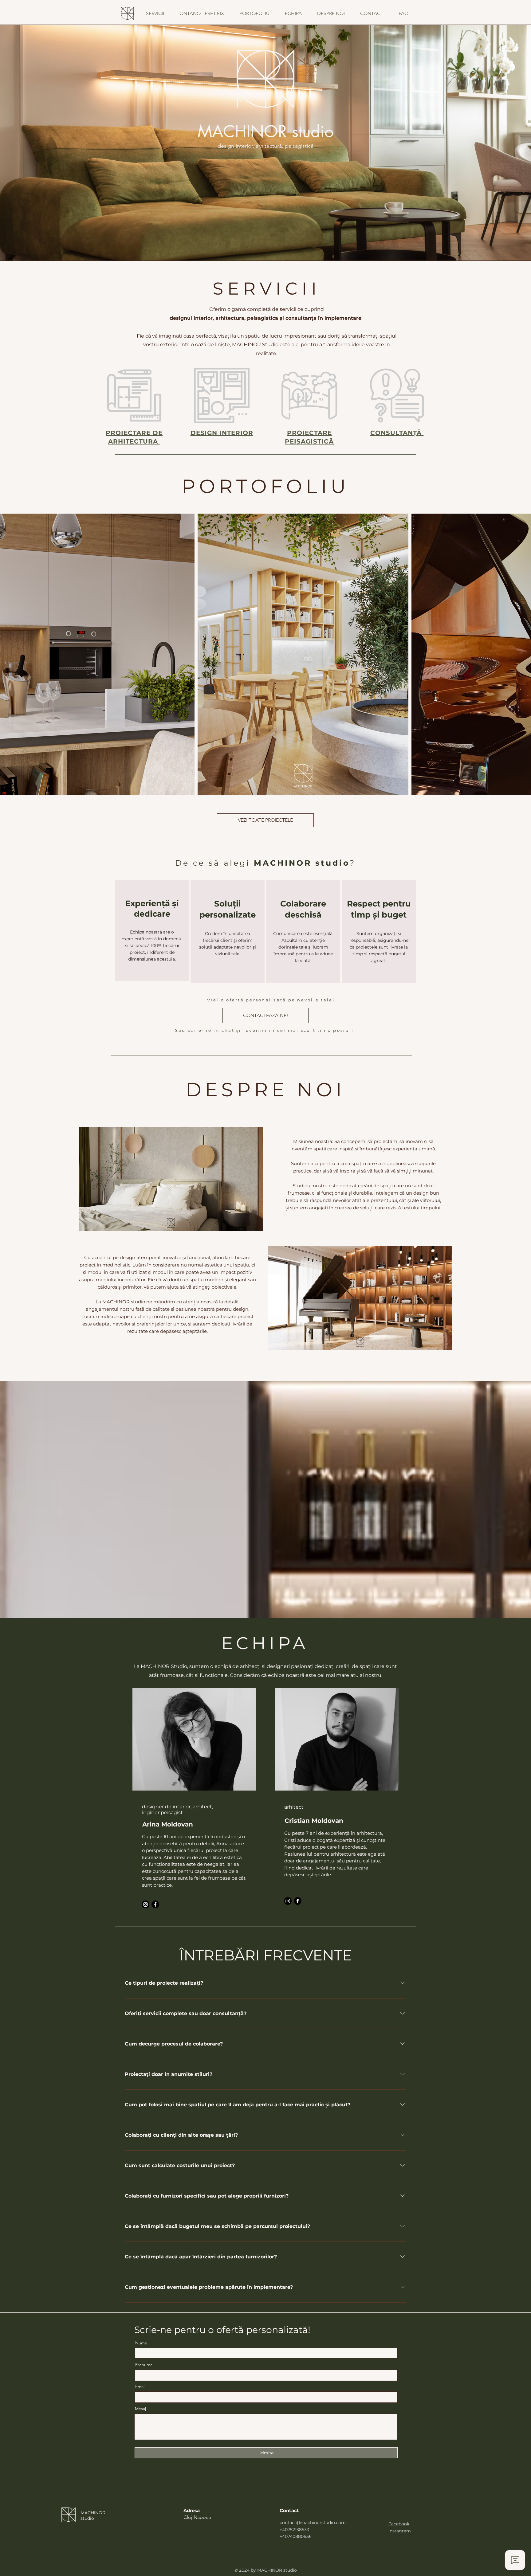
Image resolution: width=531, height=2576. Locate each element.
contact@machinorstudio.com (313, 2523)
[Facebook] (155, 1904)
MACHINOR (93, 2513)
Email (140, 2386)
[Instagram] (146, 1904)
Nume (141, 2343)
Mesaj (140, 2409)
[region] (152, 930)
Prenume (144, 2365)
